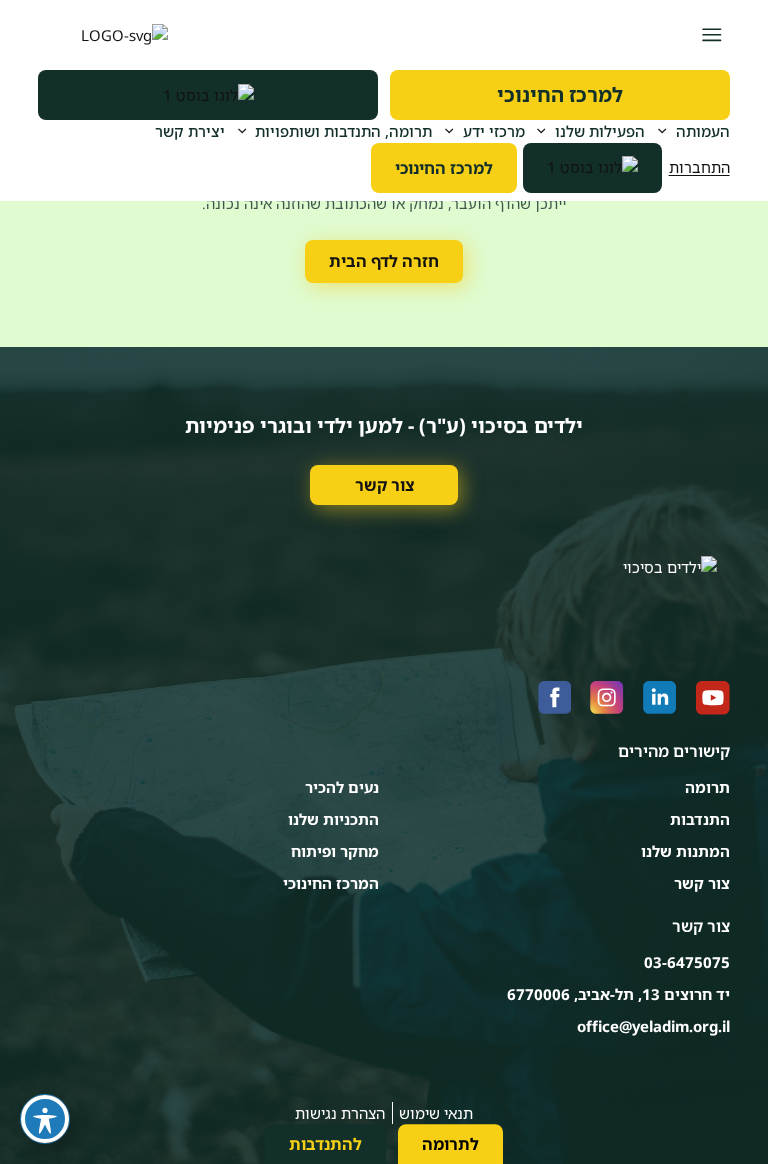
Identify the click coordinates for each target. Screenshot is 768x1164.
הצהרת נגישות (340, 1113)
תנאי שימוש (436, 1113)
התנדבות (700, 819)
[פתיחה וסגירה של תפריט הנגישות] (45, 1119)
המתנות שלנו (685, 851)
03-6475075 (687, 962)
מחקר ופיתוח (335, 851)
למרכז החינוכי (560, 94)
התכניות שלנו (333, 819)
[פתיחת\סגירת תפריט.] (711, 34)
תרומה (707, 787)
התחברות (699, 167)
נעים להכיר (342, 787)
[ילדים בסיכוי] (103, 35)
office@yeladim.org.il (653, 1026)
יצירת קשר (190, 131)
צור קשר (384, 485)
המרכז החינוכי (331, 883)
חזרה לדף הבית (384, 261)
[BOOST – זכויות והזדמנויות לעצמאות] (208, 95)
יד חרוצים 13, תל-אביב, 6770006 (618, 994)
